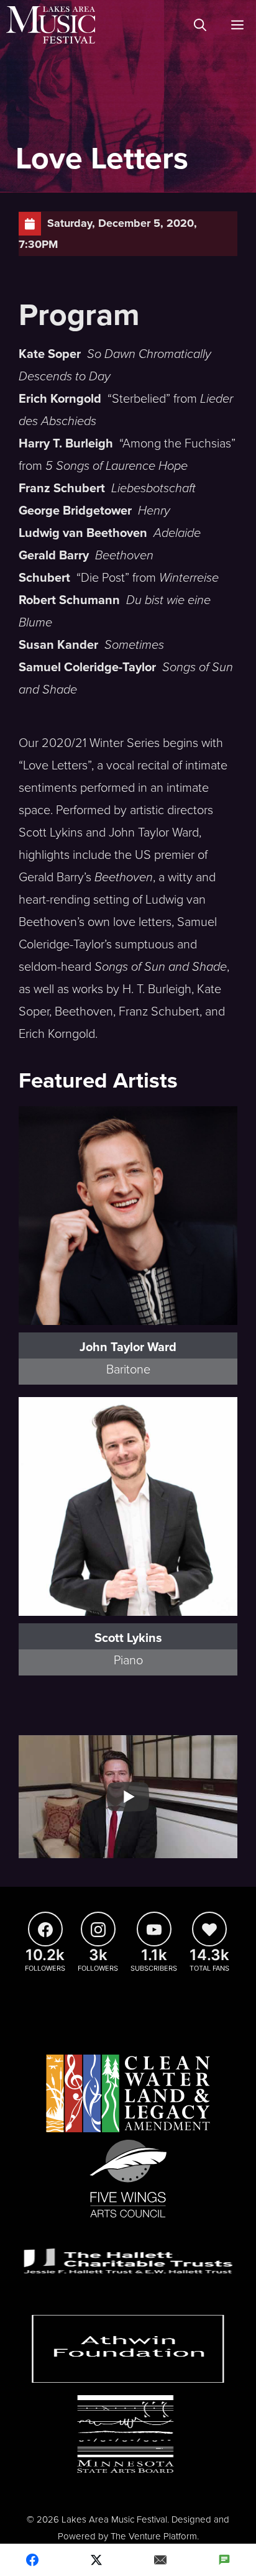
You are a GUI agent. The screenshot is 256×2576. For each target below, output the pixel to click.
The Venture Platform (154, 2536)
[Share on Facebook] (32, 2560)
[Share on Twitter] (96, 2560)
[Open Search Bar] (200, 25)
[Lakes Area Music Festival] (51, 25)
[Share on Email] (160, 2560)
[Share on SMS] (224, 2560)
